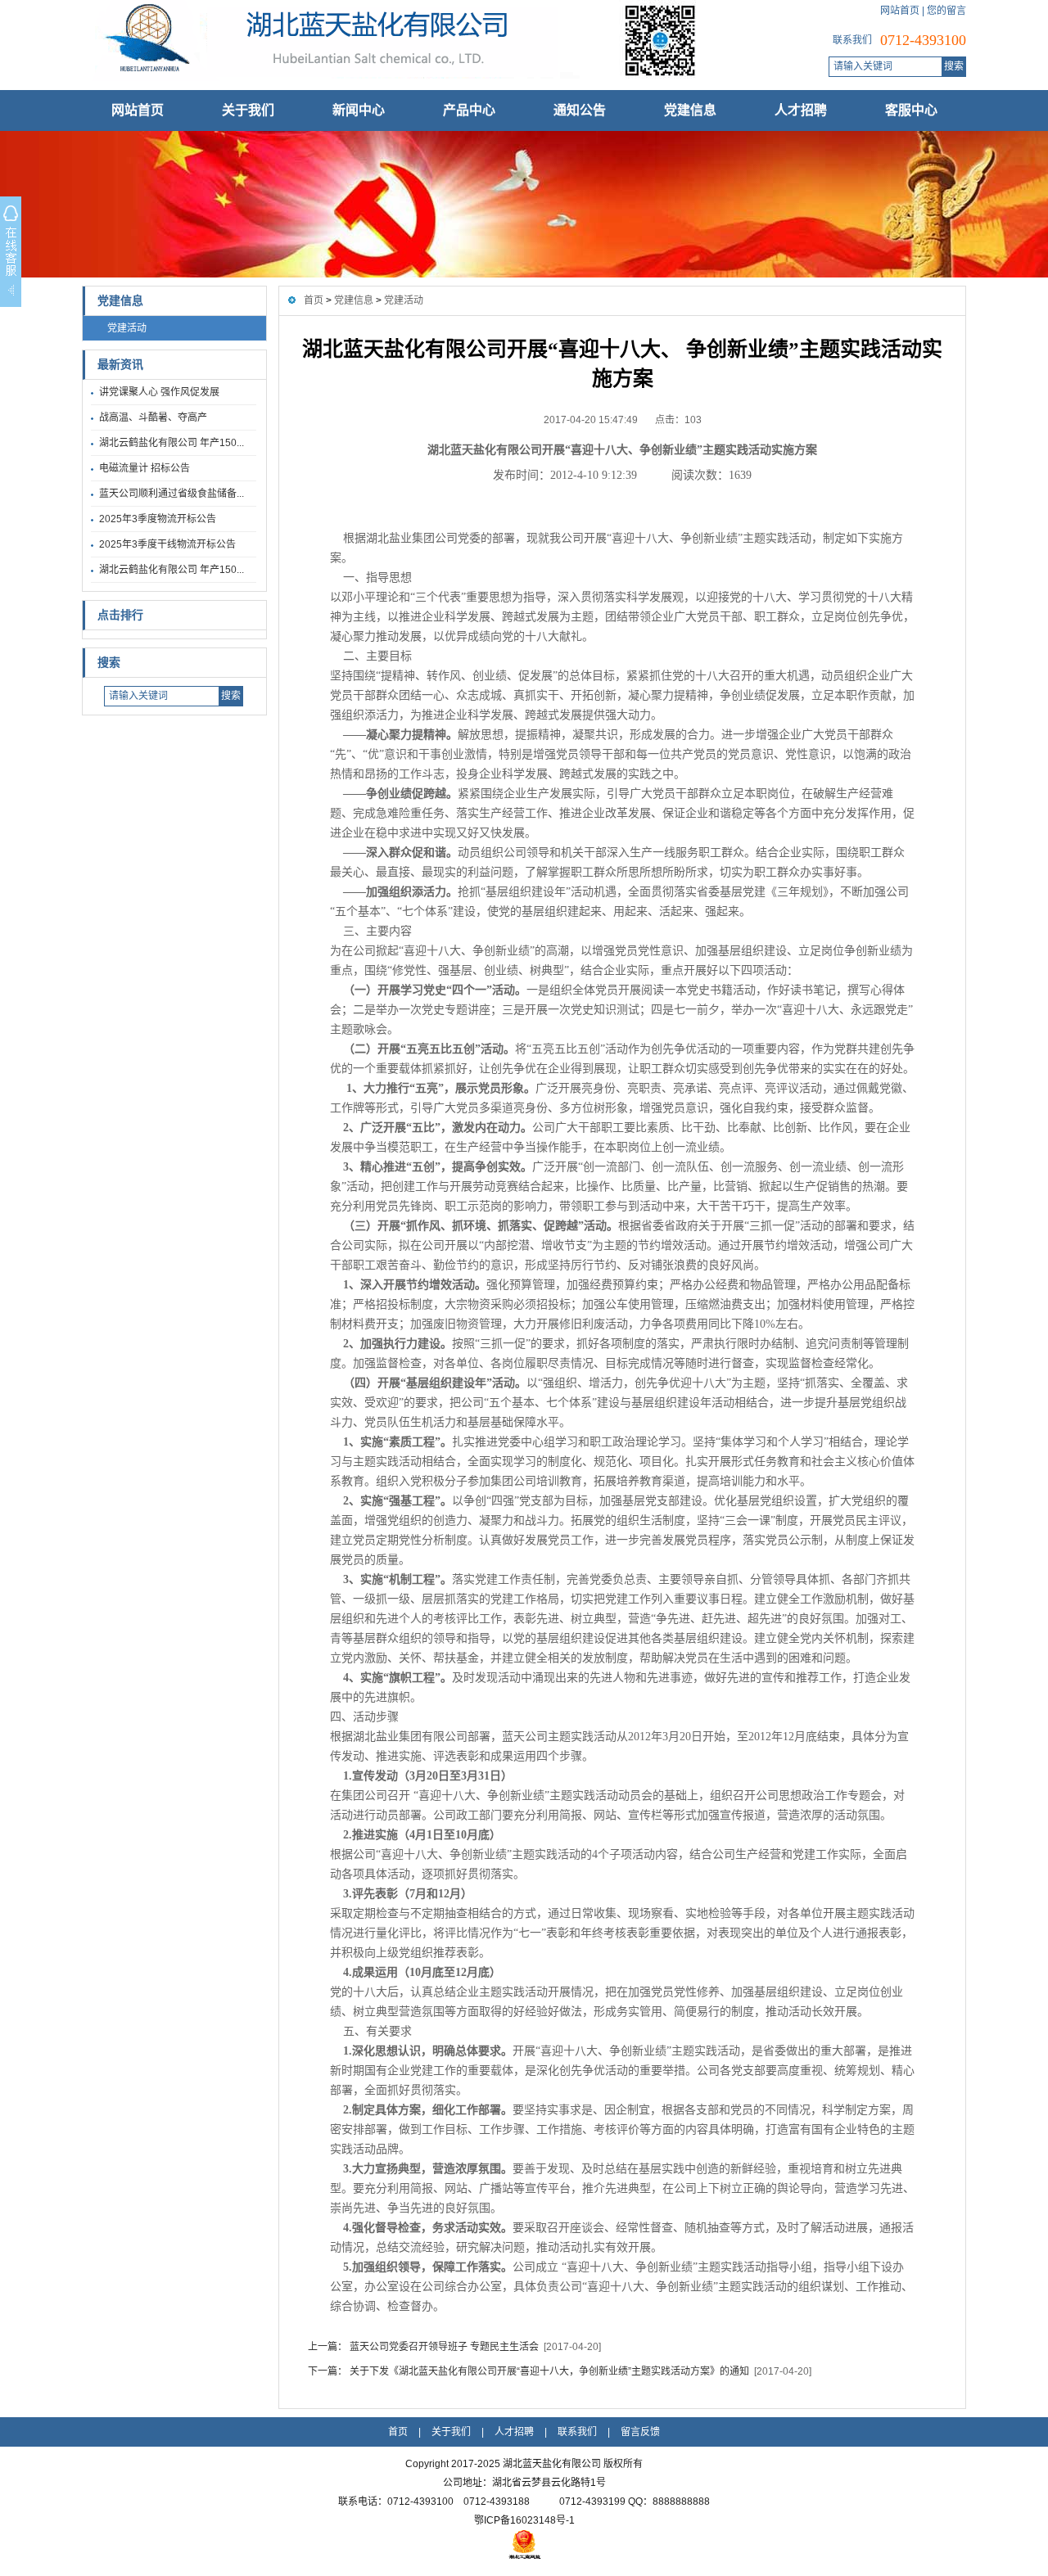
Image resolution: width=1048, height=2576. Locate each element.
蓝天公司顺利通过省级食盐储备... (172, 494)
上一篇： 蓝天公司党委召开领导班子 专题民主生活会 (423, 2347)
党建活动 (127, 328)
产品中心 (469, 110)
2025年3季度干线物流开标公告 (167, 544)
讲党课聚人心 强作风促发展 (159, 392)
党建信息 (690, 110)
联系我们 (577, 2432)
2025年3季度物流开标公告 (158, 519)
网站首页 (900, 11)
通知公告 (580, 110)
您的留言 (946, 11)
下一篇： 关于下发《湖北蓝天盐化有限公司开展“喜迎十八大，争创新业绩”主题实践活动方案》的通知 (529, 2371)
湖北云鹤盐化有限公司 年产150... (172, 443)
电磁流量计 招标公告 (145, 468)
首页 (314, 300)
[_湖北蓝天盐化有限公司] (389, 78)
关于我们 (248, 110)
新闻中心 (359, 110)
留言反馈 (640, 2432)
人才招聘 (801, 110)
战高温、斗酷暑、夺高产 (153, 417)
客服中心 (911, 110)
